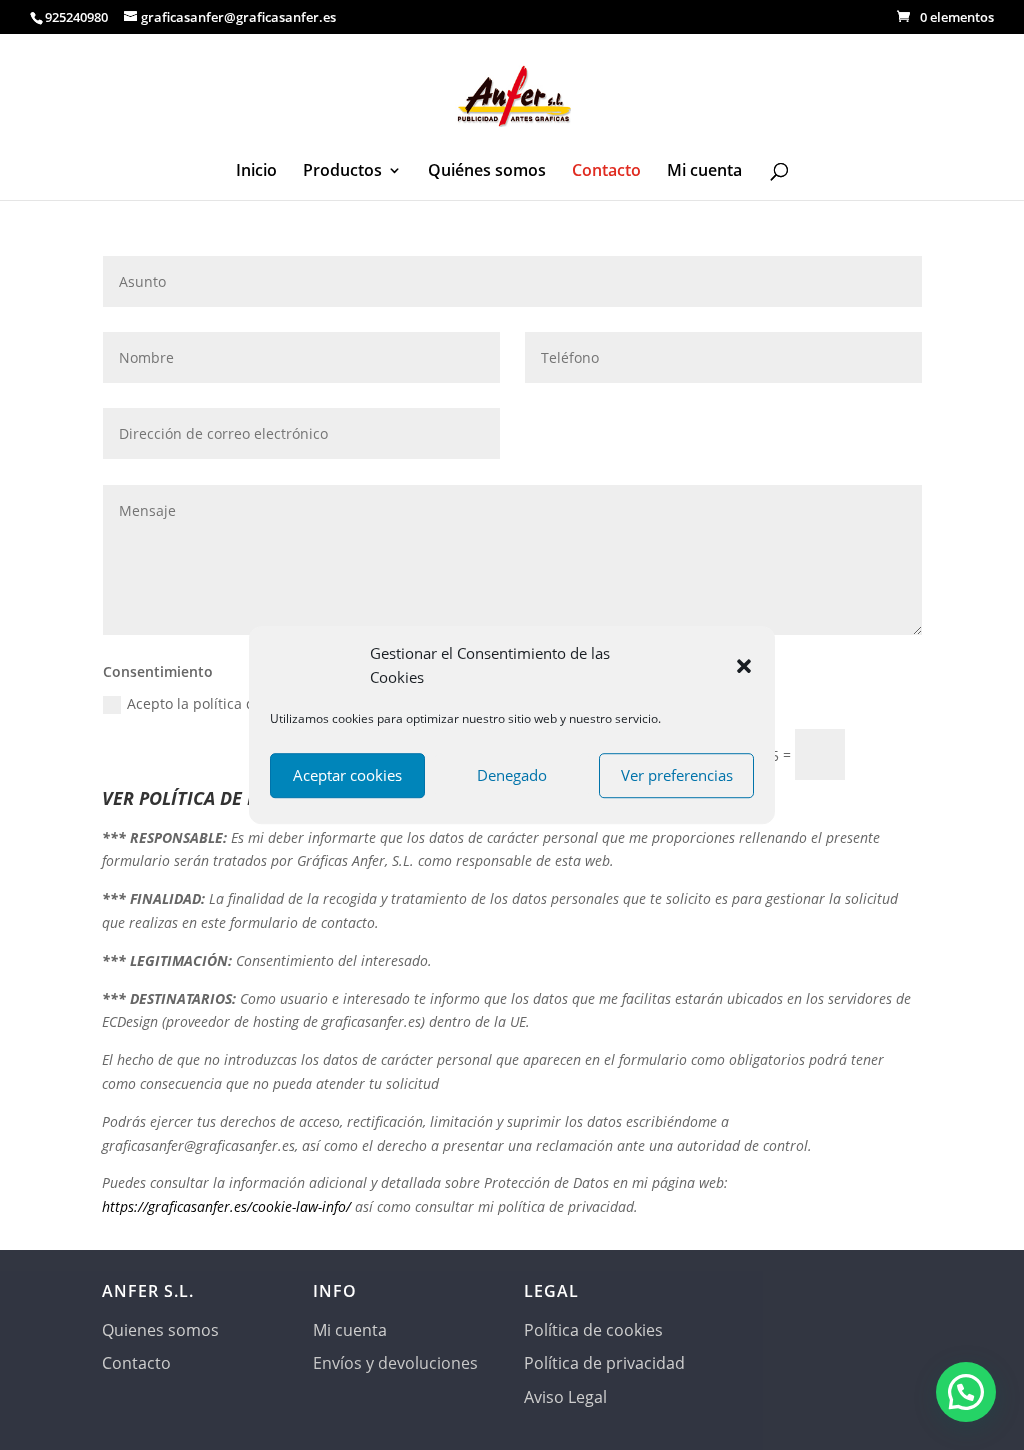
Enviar (892, 753)
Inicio (256, 172)
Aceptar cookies (347, 775)
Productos (342, 172)
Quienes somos (160, 1330)
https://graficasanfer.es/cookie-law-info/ (228, 1206)
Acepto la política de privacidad (232, 703)
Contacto (606, 172)
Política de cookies (593, 1330)
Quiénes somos (487, 172)
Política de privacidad (604, 1363)
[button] (744, 666)
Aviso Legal (565, 1397)
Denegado (512, 775)
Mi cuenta (704, 172)
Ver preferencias (677, 775)
